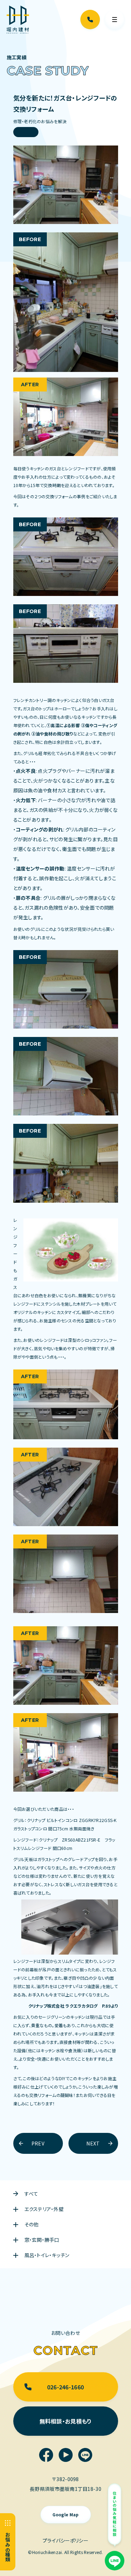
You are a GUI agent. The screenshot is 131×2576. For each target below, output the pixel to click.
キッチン (26, 132)
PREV (38, 2143)
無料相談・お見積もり (66, 2421)
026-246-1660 (65, 2387)
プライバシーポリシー (65, 2540)
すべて (31, 2194)
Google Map (66, 2514)
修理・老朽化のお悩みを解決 (40, 121)
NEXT (93, 2143)
